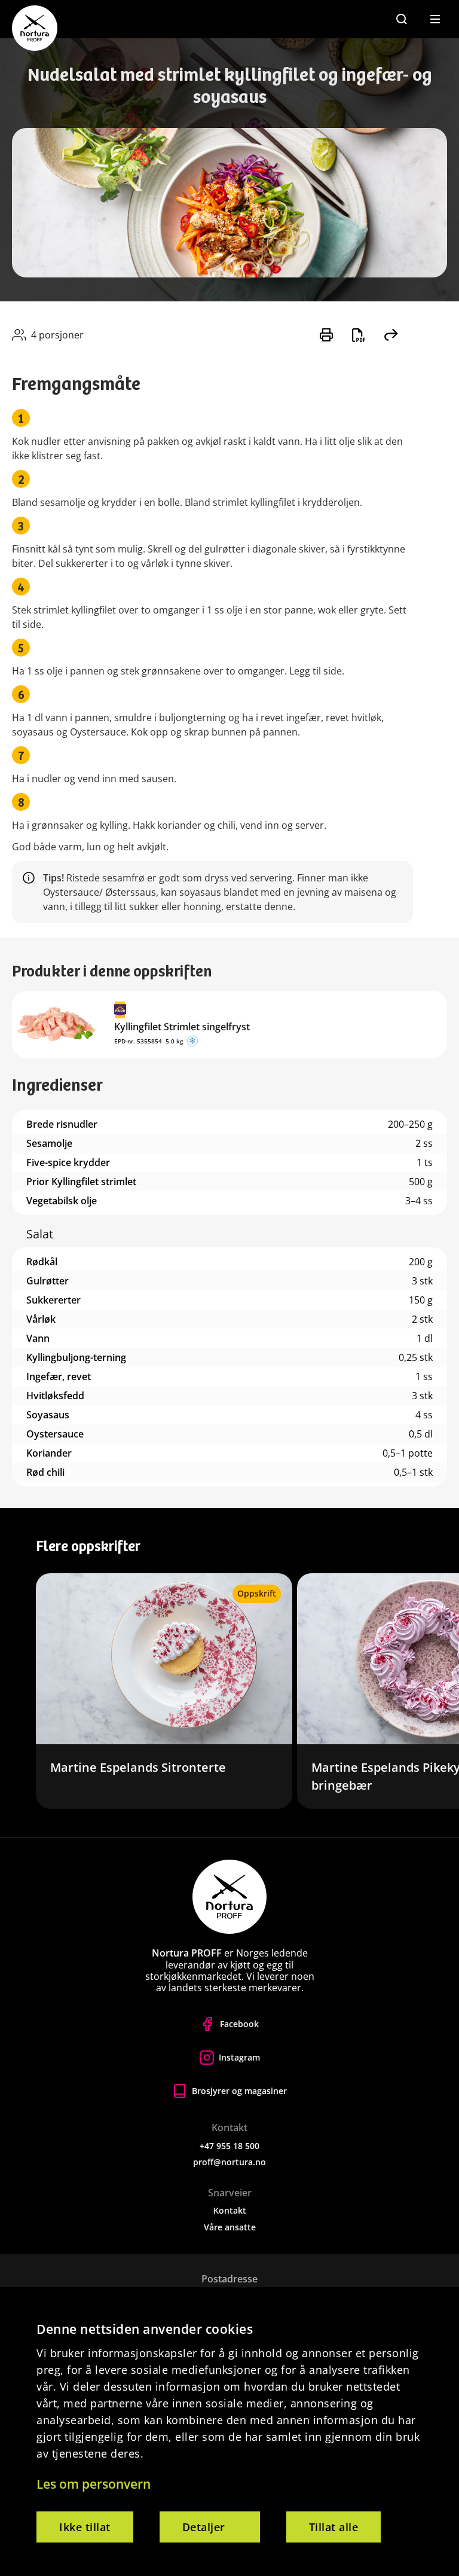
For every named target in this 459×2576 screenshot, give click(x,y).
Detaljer (204, 2527)
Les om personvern (94, 2484)
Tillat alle (334, 2527)
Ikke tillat (85, 2527)
